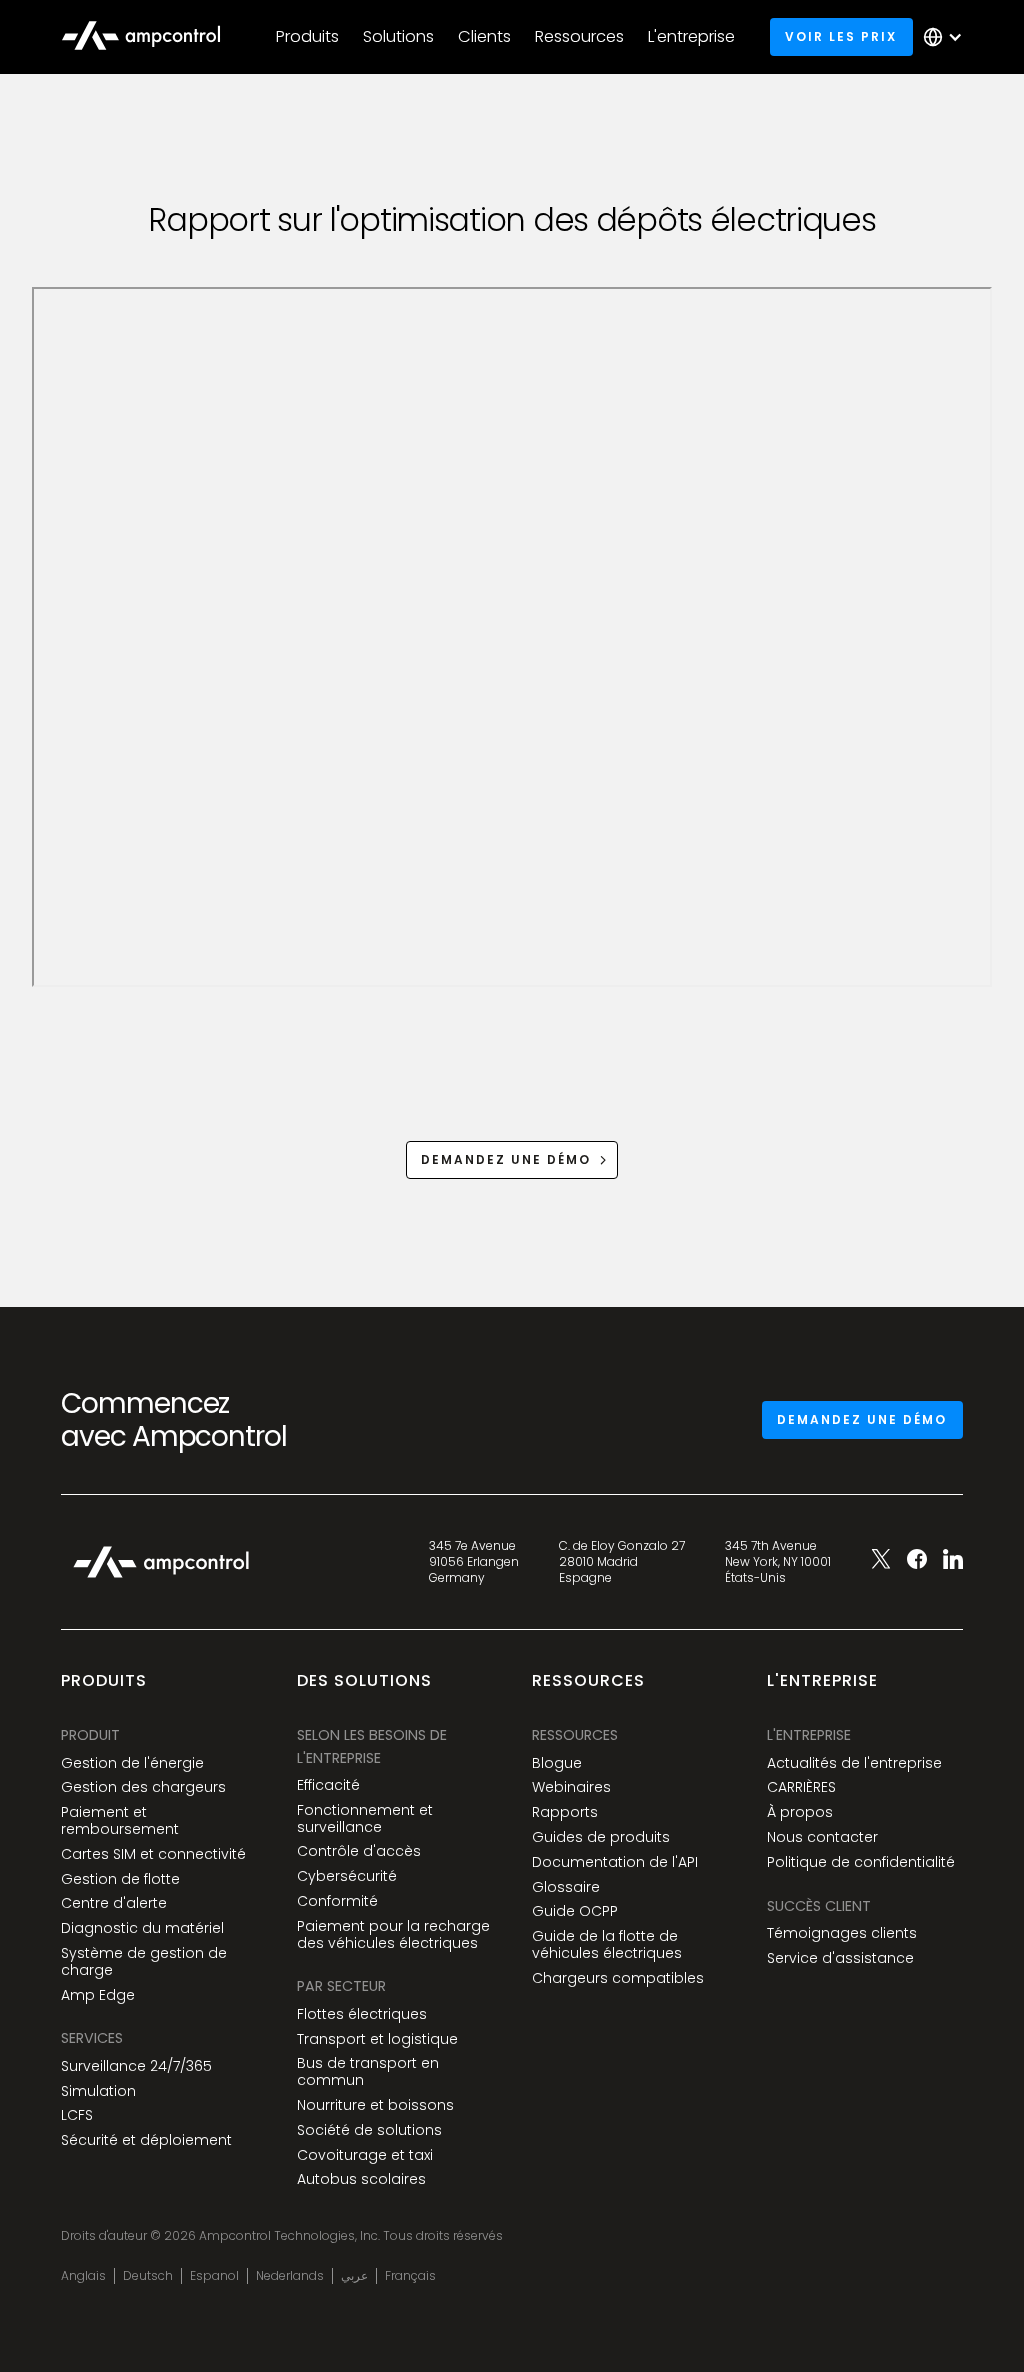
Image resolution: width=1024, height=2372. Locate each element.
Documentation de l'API (615, 1862)
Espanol (214, 2276)
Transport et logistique (377, 2039)
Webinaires (571, 1787)
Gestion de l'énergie (132, 1763)
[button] (307, 37)
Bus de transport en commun (368, 2072)
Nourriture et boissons (375, 2105)
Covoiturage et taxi (365, 2155)
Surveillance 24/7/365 (136, 2066)
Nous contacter (822, 1837)
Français (410, 2276)
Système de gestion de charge (144, 1962)
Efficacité (328, 1785)
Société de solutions (369, 2130)
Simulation (98, 2091)
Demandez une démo (862, 1419)
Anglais (83, 2276)
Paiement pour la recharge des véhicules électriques (393, 1935)
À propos (800, 1812)
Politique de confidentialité (861, 1862)
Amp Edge (98, 1995)
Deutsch (148, 2276)
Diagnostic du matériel (142, 1928)
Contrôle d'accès (359, 1851)
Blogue (557, 1763)
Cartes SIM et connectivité (153, 1854)
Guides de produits (601, 1837)
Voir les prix (841, 36)
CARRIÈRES (801, 1787)
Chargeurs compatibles (618, 1978)
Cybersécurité (347, 1876)
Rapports (565, 1812)
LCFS (77, 2115)
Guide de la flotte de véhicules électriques (607, 1945)
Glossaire (566, 1887)
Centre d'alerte (114, 1903)
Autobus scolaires (361, 2179)
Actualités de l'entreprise (854, 1763)
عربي (354, 2276)
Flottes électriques (362, 2014)
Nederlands (290, 2276)
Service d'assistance (840, 1958)
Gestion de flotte (120, 1879)
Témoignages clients (842, 1933)
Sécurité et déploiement (146, 2140)
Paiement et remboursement (120, 1821)
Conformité (337, 1901)
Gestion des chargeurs (143, 1787)
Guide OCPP (575, 1911)
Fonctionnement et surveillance (365, 1819)
